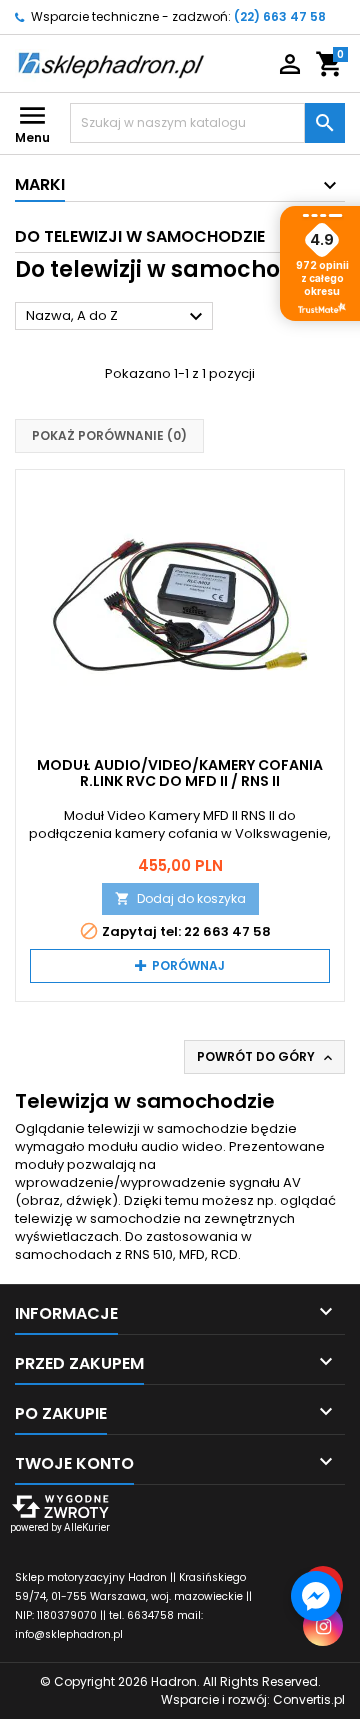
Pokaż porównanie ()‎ (109, 435)
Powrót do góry (266, 1057)
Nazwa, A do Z (117, 317)
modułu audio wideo (155, 1146)
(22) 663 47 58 (280, 16)
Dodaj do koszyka (180, 898)
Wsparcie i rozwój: (253, 1699)
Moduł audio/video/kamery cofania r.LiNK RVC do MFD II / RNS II (180, 773)
